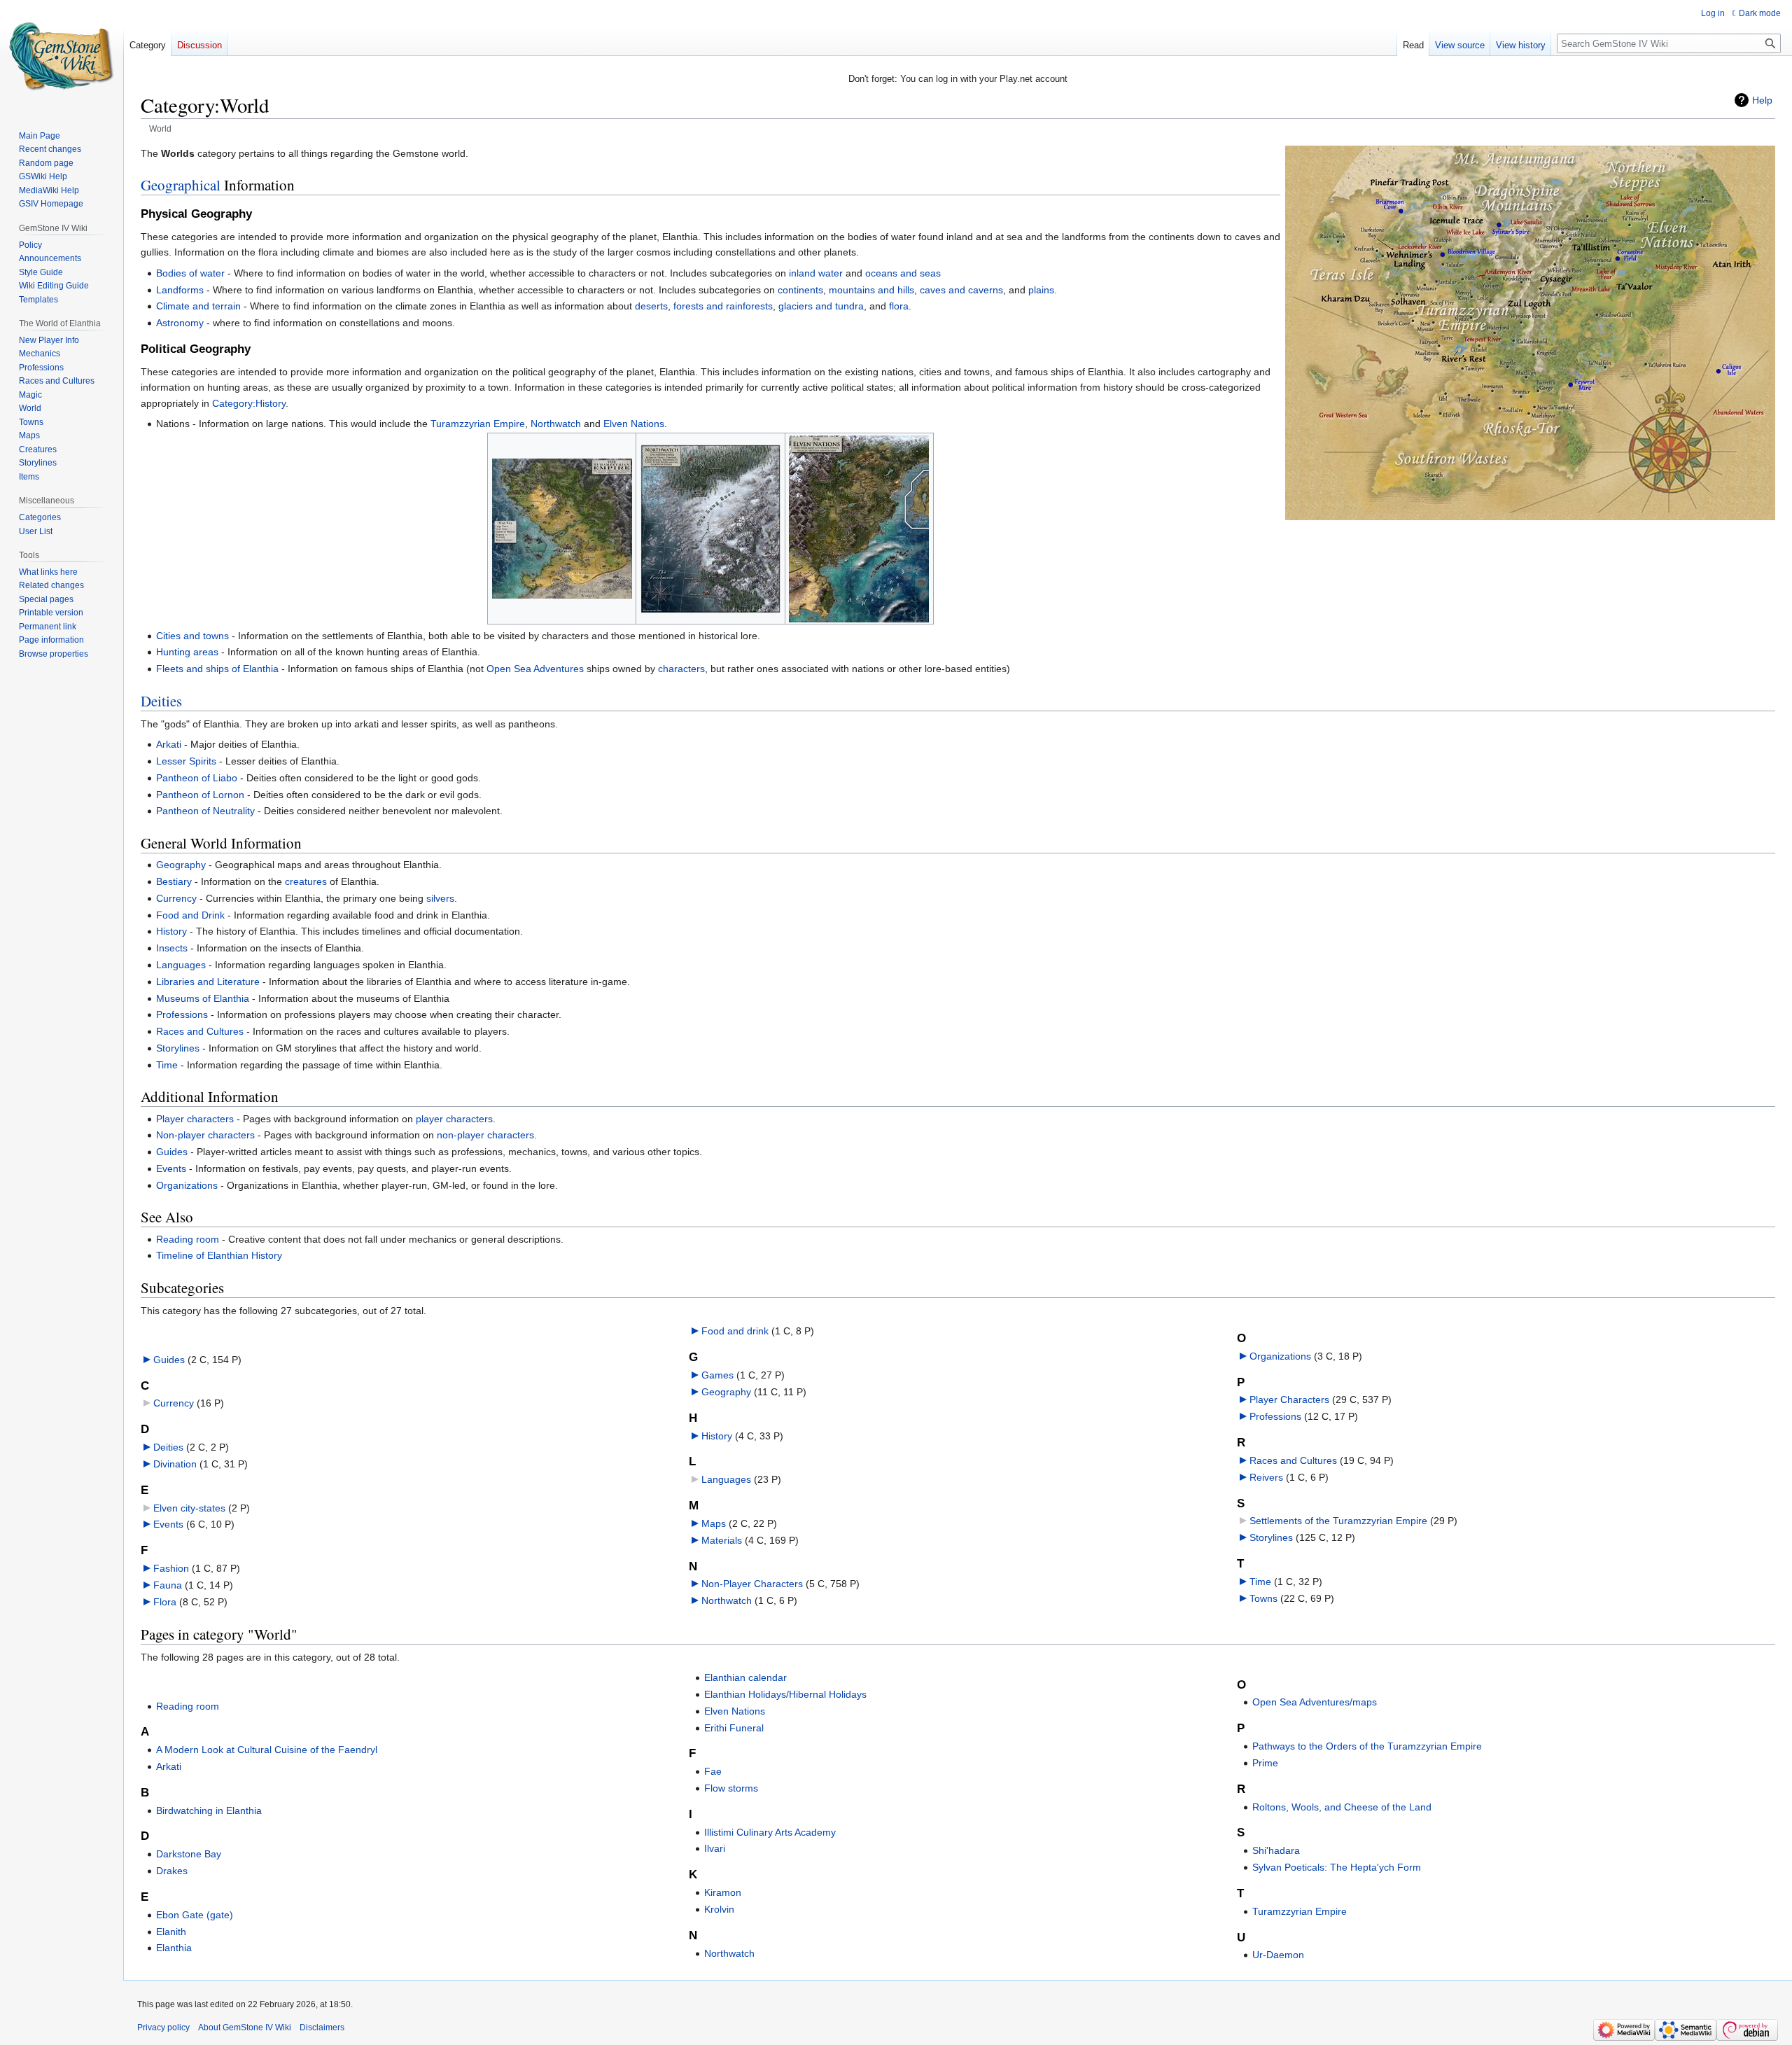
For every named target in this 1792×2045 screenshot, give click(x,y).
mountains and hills (871, 290)
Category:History (249, 403)
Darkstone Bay (189, 1854)
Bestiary (174, 881)
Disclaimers (322, 2027)
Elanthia (174, 1948)
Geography (181, 865)
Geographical (181, 185)
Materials (722, 1540)
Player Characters (1289, 1400)
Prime (1265, 1763)
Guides (172, 1152)
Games (717, 1375)
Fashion (171, 1568)
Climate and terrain (198, 306)
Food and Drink (190, 915)
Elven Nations (634, 424)
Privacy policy (163, 2027)
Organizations (187, 1185)
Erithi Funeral (734, 1728)
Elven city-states (189, 1508)
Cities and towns (192, 636)
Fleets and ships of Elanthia (217, 669)
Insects (172, 948)
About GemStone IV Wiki (245, 2027)
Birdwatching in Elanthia (209, 1810)
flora (899, 306)
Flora (165, 1602)
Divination (175, 1464)
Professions (182, 1014)
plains (1041, 290)
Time (167, 1065)
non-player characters (485, 1135)
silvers (440, 898)
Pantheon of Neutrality (205, 811)
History (171, 931)
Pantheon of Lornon (200, 795)
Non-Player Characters (752, 1584)
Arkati (169, 744)
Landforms (180, 290)
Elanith (171, 1932)
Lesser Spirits (186, 761)
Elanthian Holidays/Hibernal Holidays (785, 1694)
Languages (181, 965)
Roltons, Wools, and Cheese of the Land (1342, 1807)
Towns (1263, 1598)
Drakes (172, 1871)
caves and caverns (961, 290)
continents (800, 290)
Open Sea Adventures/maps (1315, 1702)
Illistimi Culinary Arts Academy (770, 1832)
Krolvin (719, 1909)
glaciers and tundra (821, 306)
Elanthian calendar (745, 1677)
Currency (176, 898)
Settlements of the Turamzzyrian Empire (1338, 1521)
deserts (651, 306)
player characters (454, 1119)
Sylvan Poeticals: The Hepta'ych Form (1337, 1867)
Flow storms (731, 1788)
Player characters (195, 1119)
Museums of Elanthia (203, 998)
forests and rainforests (723, 306)
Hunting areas (187, 652)
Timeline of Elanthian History (219, 1255)
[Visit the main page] (62, 56)
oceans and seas (903, 273)
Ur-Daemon (1278, 1955)
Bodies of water (190, 273)
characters (681, 669)
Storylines (178, 1048)
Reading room (188, 1239)
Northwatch (556, 424)
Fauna (168, 1585)
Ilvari (715, 1848)
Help (1762, 100)
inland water (816, 273)
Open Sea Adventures (535, 669)
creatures (306, 881)
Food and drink (735, 1331)
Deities (161, 701)
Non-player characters (205, 1135)
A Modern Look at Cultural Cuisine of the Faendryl (267, 1750)
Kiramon (723, 1892)
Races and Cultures (200, 1031)
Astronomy (180, 323)
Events (171, 1168)
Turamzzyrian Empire (478, 424)
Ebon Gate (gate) (195, 1915)
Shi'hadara (1276, 1850)
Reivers (1266, 1477)
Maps (714, 1523)
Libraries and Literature (208, 982)
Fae (713, 1771)
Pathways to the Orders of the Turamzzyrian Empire (1367, 1746)
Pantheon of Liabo (197, 778)
